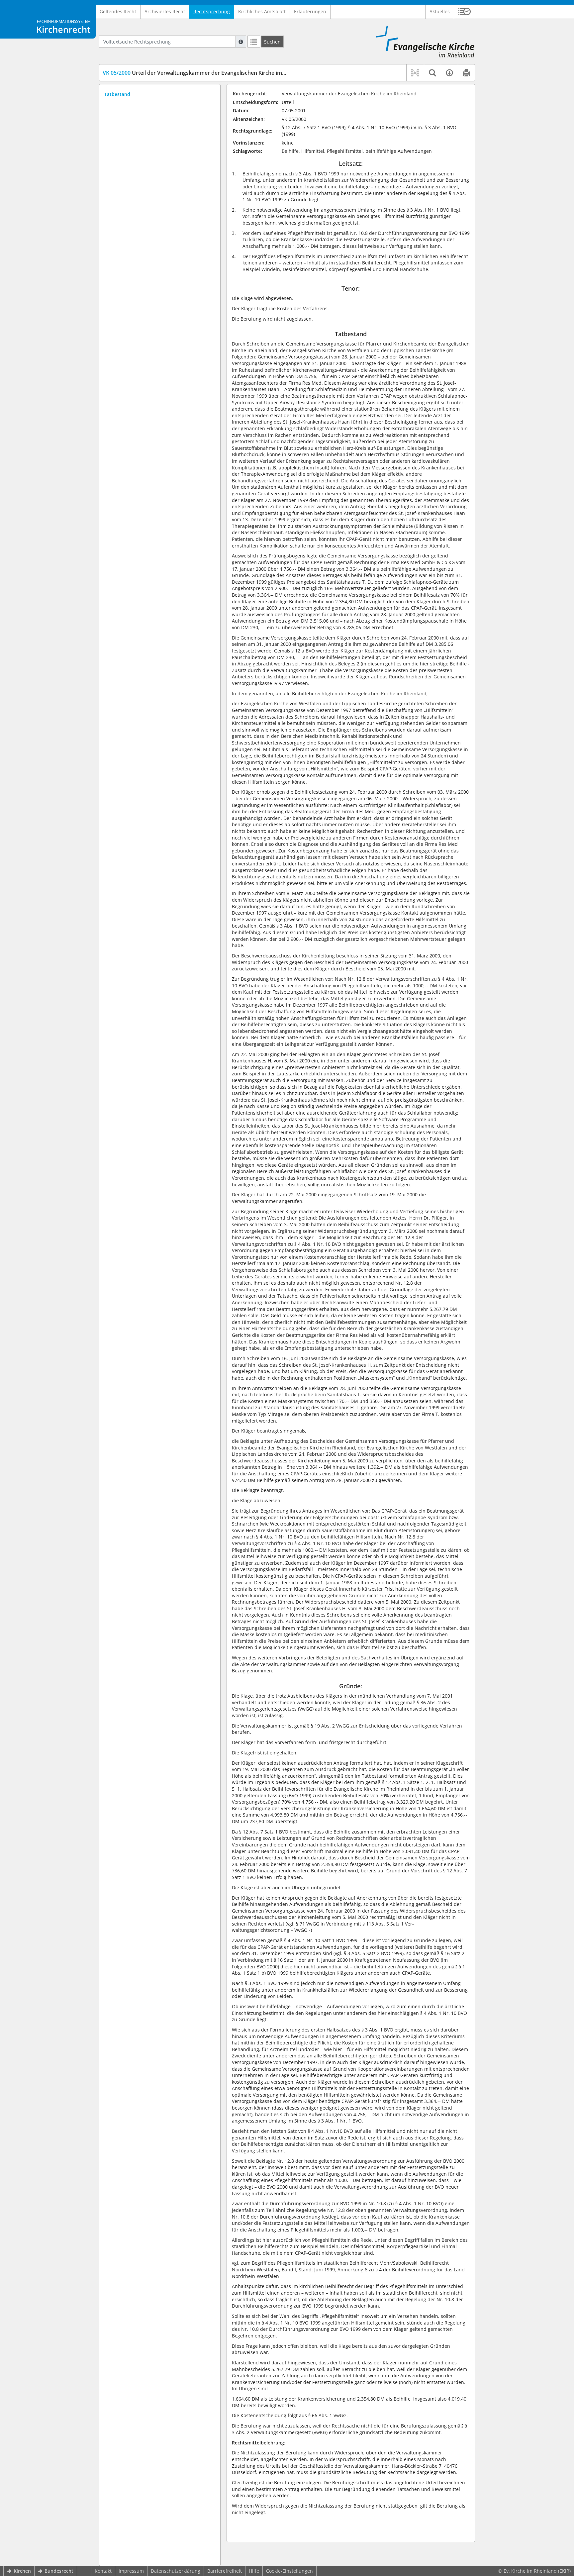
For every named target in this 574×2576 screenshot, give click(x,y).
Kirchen (22, 2571)
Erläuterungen (310, 11)
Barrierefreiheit (225, 2571)
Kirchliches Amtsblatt (262, 11)
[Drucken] (466, 73)
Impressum (131, 2571)
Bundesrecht (59, 2571)
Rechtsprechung (212, 11)
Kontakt (103, 2571)
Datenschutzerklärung (176, 2571)
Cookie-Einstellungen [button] (289, 2571)
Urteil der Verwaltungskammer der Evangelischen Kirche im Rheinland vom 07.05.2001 (226, 73)
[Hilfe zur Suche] (241, 42)
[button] (465, 12)
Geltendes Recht (118, 11)
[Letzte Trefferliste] (254, 42)
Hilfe (254, 2571)
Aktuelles (440, 11)
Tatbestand (117, 94)
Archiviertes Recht (165, 11)
